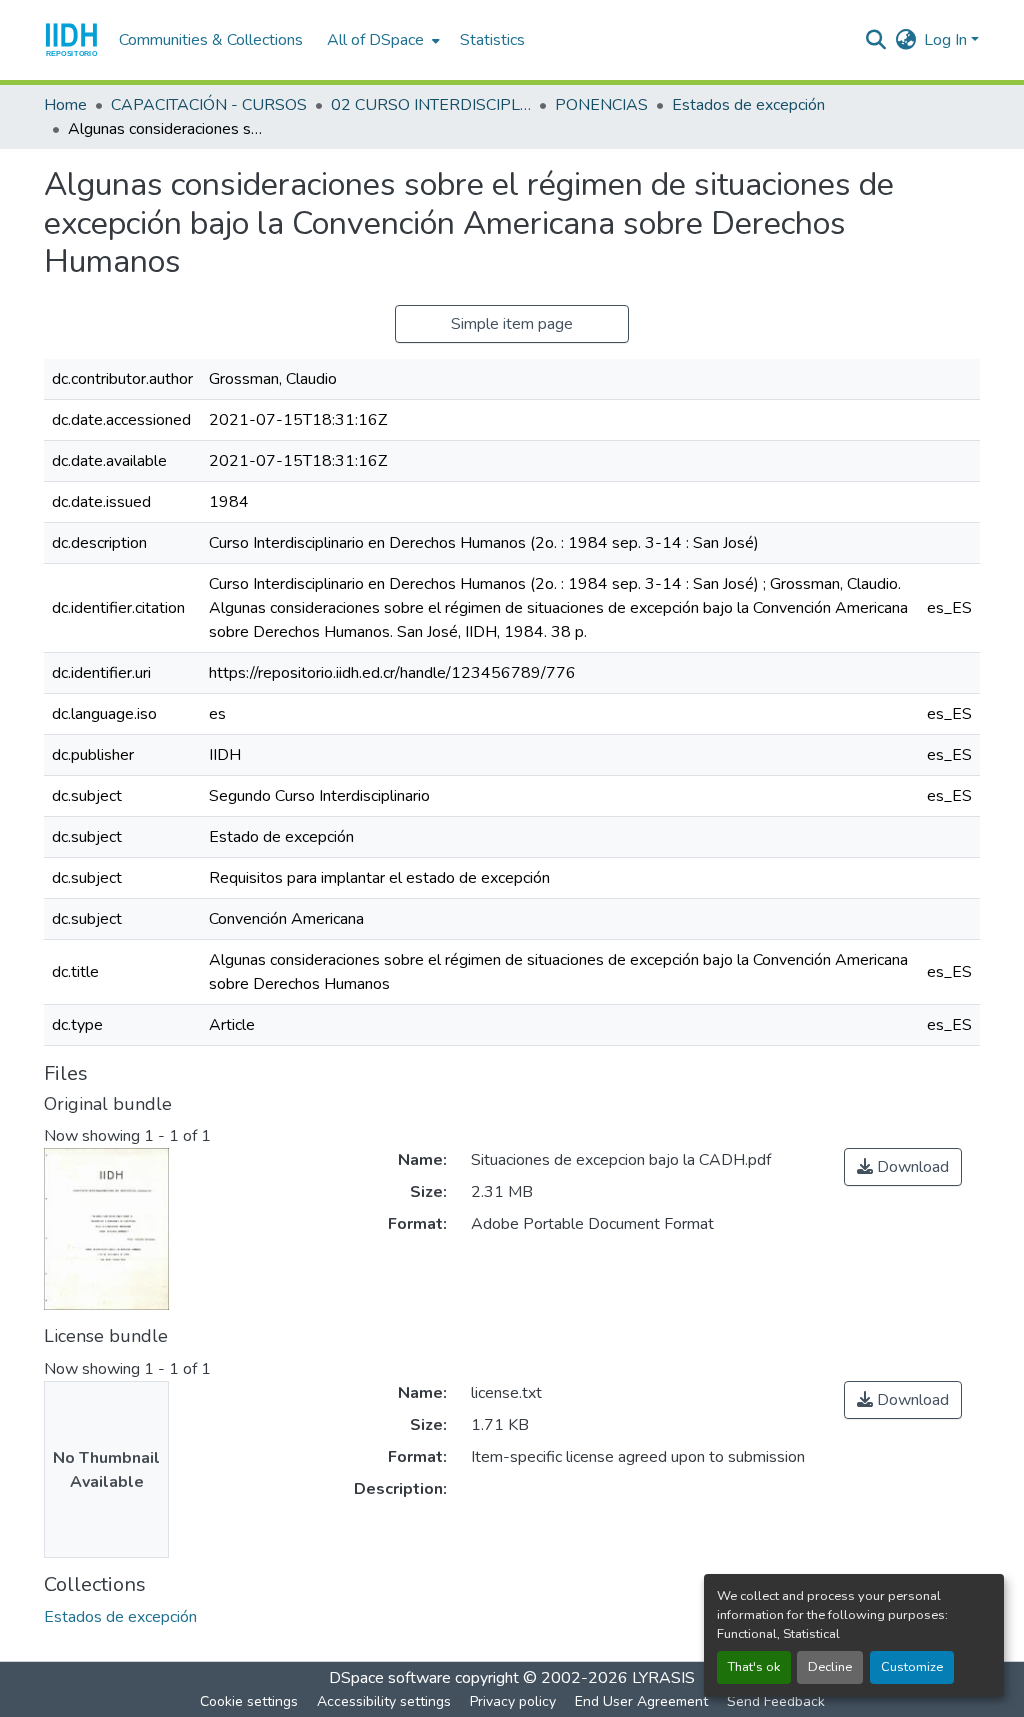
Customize (912, 1667)
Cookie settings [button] (249, 1701)
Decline (830, 1667)
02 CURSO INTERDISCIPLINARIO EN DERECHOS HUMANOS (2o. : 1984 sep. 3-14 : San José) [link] (431, 105)
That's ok (754, 1667)
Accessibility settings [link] (384, 1701)
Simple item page (512, 324)
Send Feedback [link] (776, 1701)
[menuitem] (381, 40)
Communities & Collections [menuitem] (211, 40)
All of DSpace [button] (375, 40)
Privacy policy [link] (513, 1701)
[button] (71, 40)
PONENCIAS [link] (601, 105)
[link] (903, 1167)
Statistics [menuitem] (492, 40)
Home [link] (65, 105)
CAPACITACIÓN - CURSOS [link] (209, 105)
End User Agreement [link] (641, 1701)
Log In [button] (947, 40)
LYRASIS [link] (663, 1678)
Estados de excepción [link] (748, 105)
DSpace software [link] (390, 1678)
